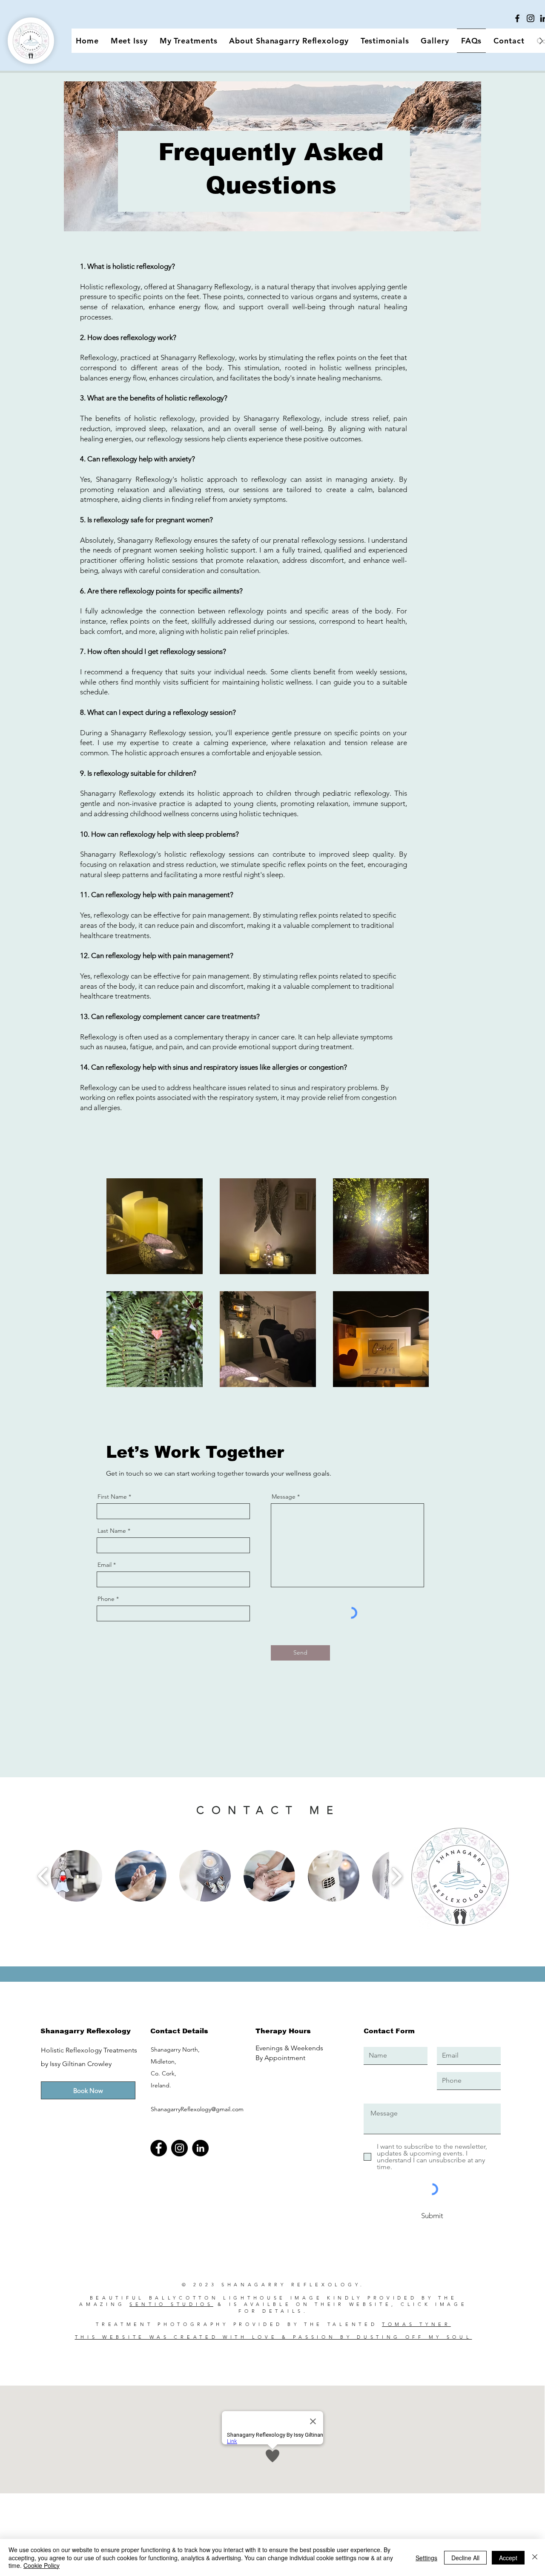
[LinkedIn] (200, 2148)
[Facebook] (517, 18)
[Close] (535, 2557)
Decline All (465, 2558)
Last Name (112, 1531)
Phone (106, 1599)
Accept (508, 2558)
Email (105, 1565)
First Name (112, 1497)
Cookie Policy (42, 2565)
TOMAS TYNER (416, 2324)
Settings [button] (426, 2558)
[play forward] (397, 1876)
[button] (76, 1876)
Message (284, 1497)
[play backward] (43, 1876)
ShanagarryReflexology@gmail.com (197, 2109)
